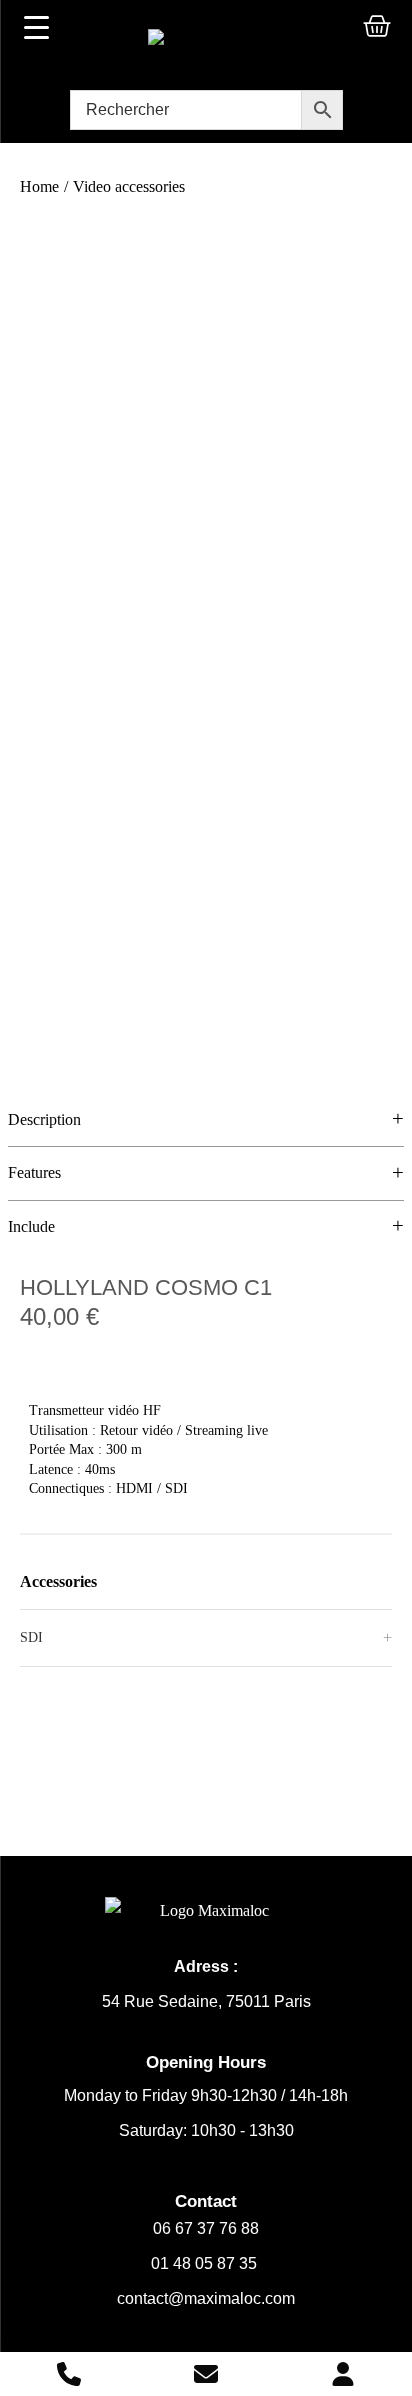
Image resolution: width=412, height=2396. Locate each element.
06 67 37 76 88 (206, 2228)
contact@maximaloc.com (206, 2298)
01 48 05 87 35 (206, 2263)
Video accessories (129, 186)
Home (39, 186)
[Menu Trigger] (36, 27)
